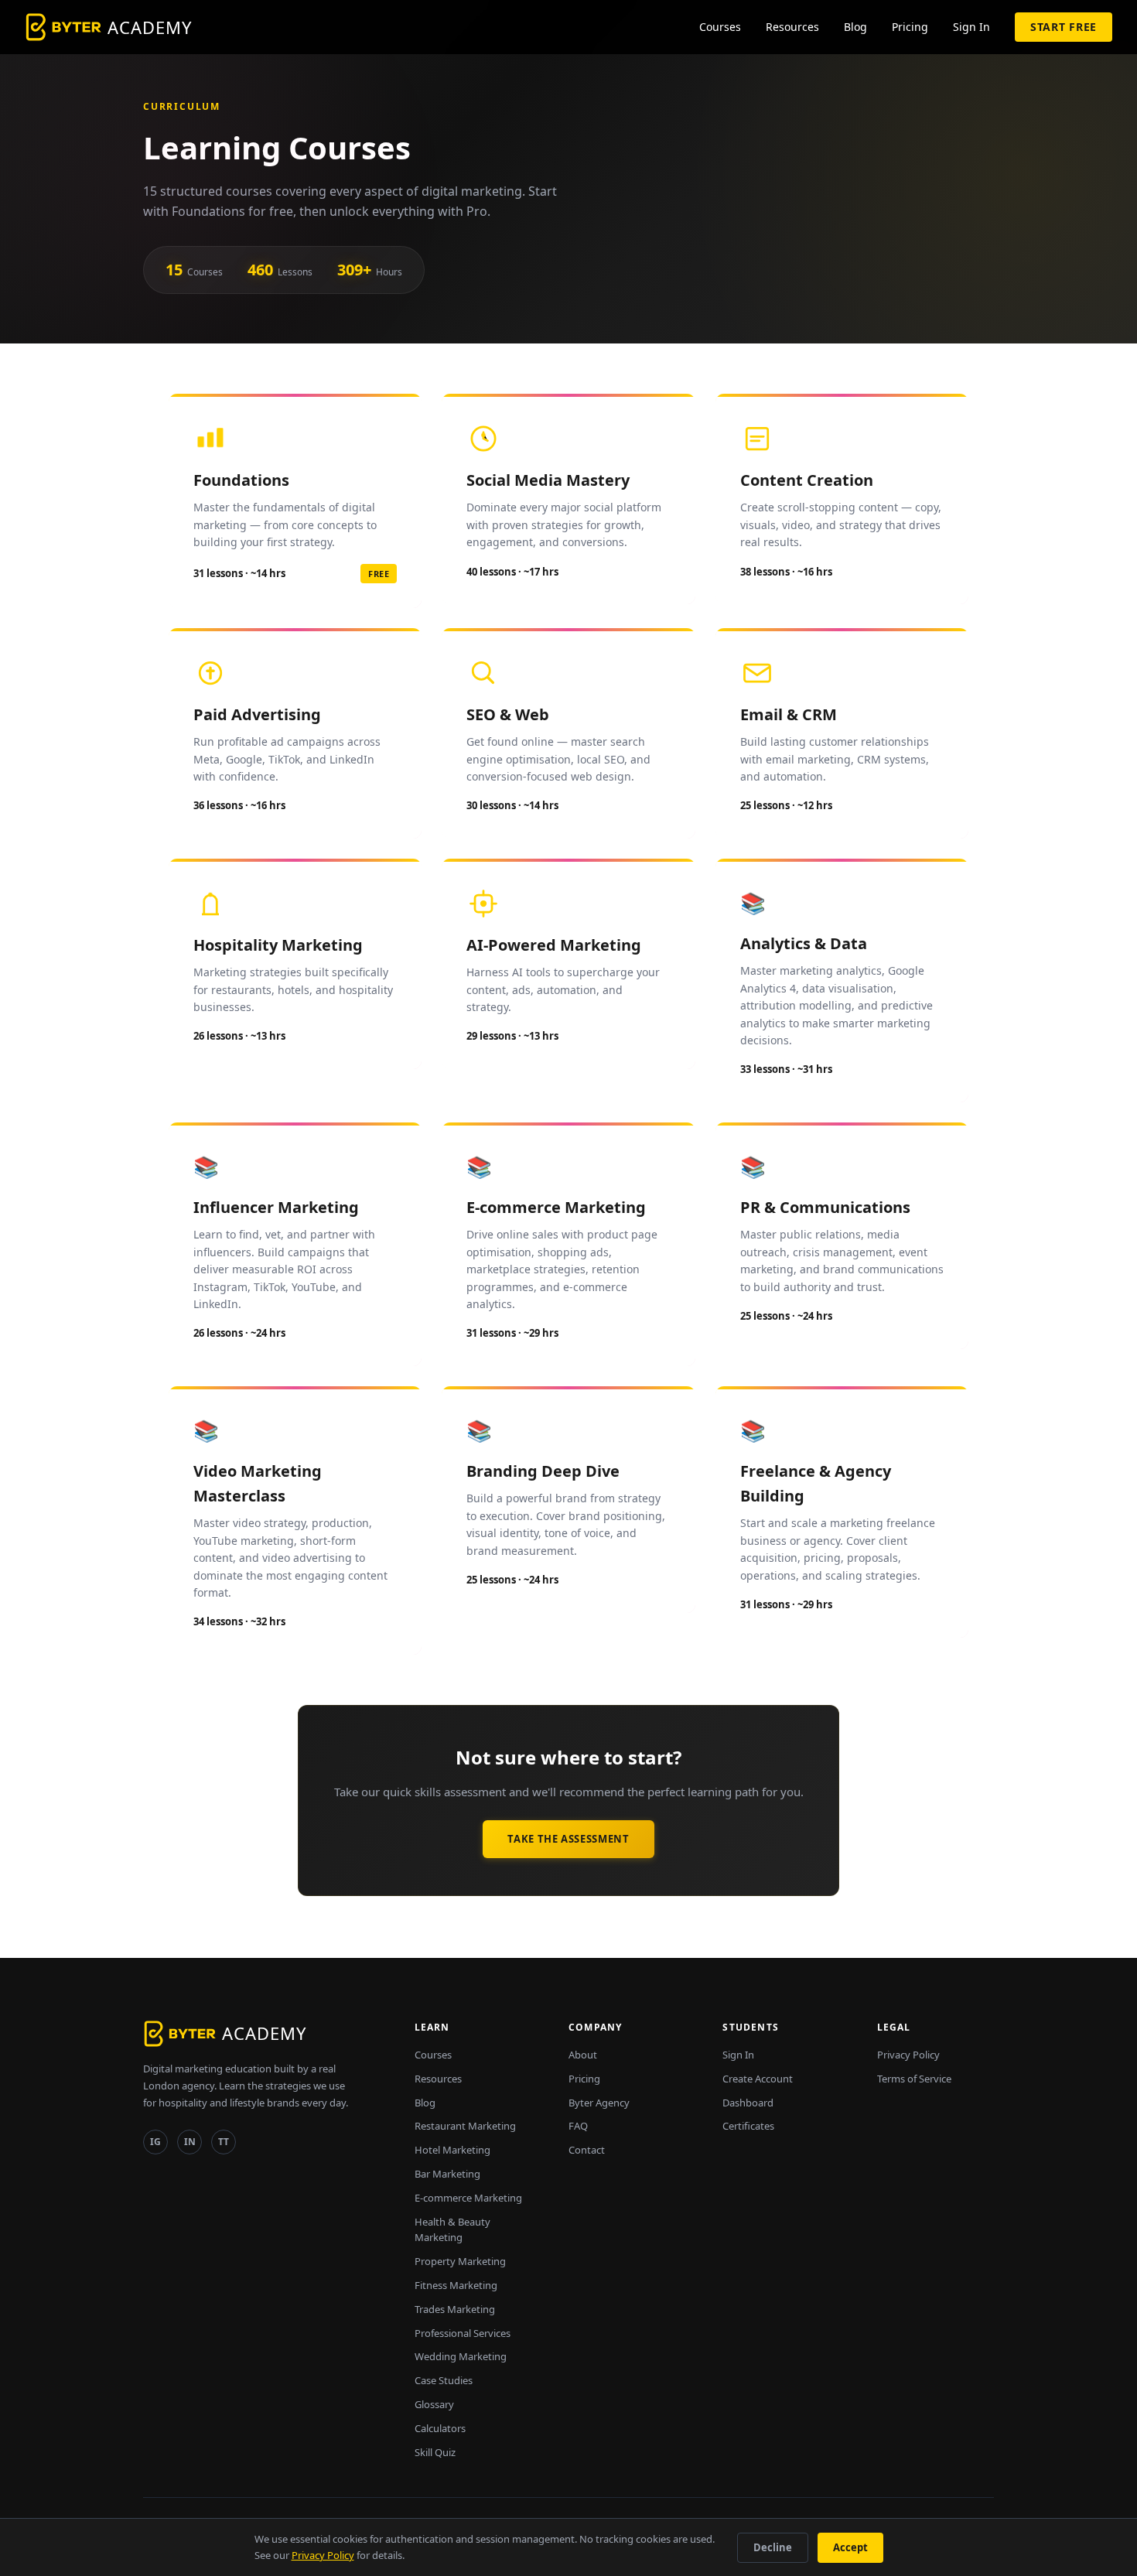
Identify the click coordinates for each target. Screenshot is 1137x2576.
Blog (855, 27)
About (583, 2055)
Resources (792, 27)
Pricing (910, 27)
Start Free (1064, 27)
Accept (850, 2547)
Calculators (440, 2428)
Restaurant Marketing (465, 2126)
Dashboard (748, 2103)
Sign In (971, 27)
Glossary (434, 2404)
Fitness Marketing (456, 2285)
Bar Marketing (447, 2174)
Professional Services (463, 2333)
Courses (720, 27)
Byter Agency (599, 2103)
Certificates (748, 2126)
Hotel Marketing (452, 2150)
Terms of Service (914, 2079)
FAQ (578, 2126)
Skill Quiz (435, 2452)
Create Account (758, 2079)
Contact (587, 2150)
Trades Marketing (455, 2309)
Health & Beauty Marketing (452, 2230)
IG (155, 2142)
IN (190, 2142)
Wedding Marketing (461, 2356)
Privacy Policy (908, 2055)
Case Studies (444, 2380)
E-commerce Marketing (468, 2198)
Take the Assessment (568, 1839)
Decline (773, 2547)
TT (224, 2142)
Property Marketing (460, 2261)
